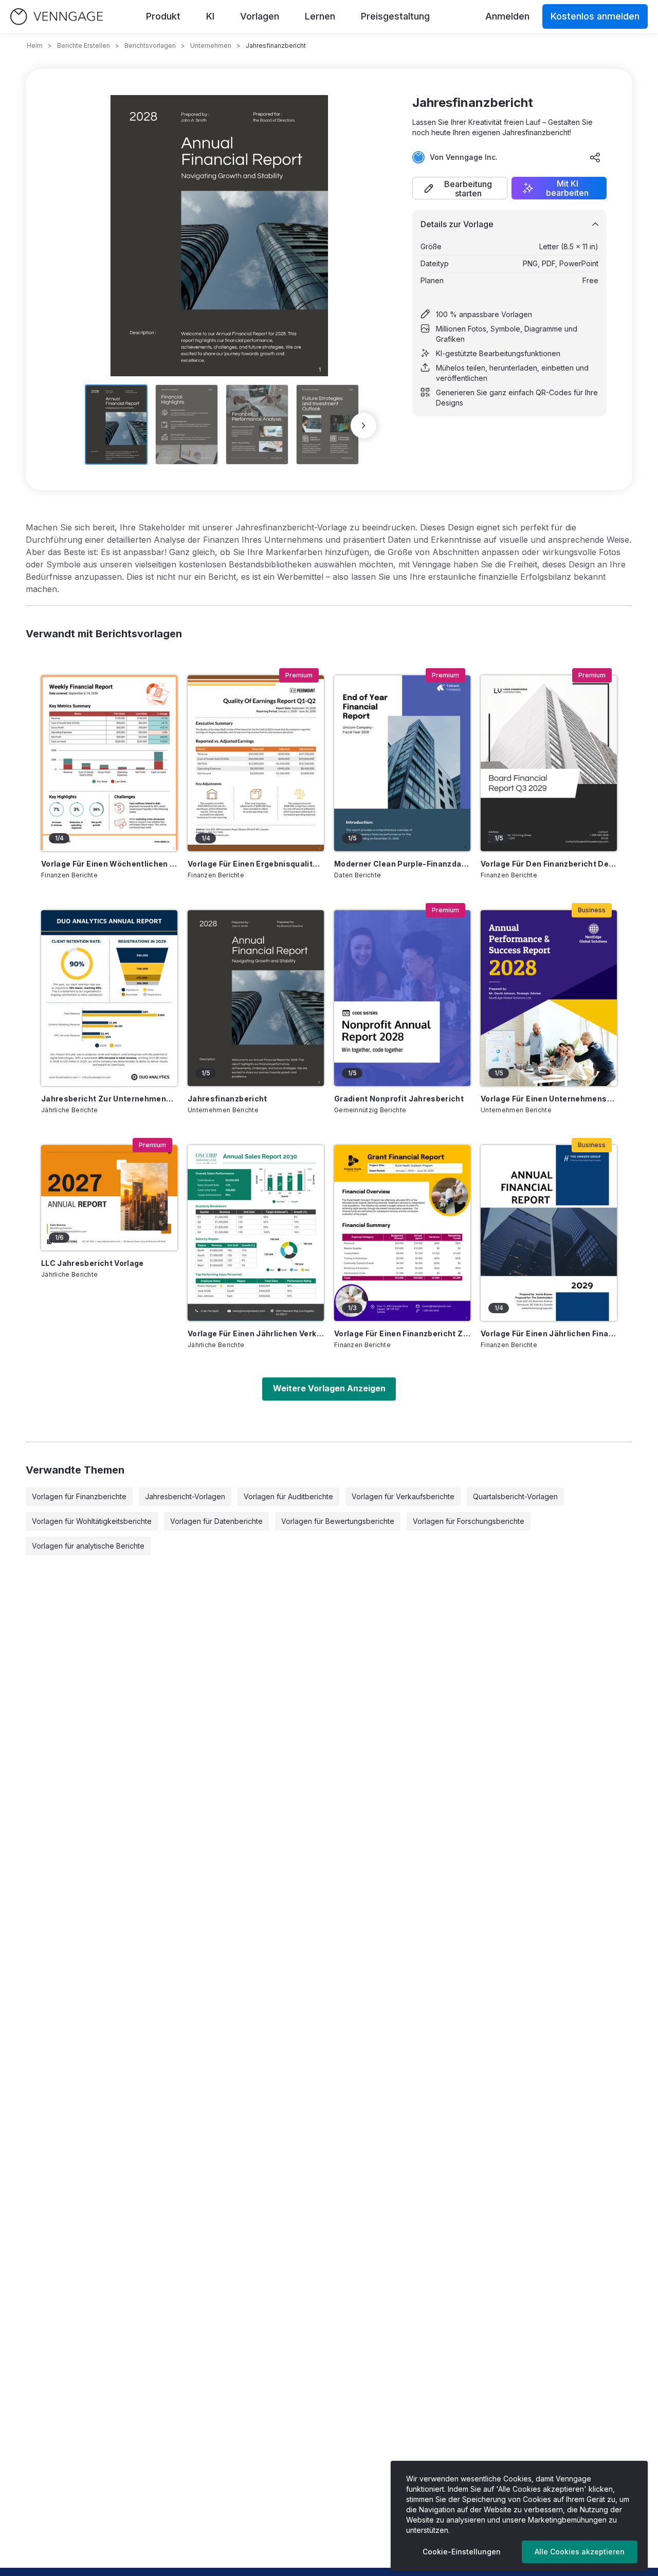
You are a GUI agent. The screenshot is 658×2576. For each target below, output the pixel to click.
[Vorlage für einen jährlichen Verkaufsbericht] (256, 1233)
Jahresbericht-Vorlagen (185, 1496)
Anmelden (507, 16)
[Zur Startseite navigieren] (57, 17)
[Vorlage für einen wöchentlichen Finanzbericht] (109, 763)
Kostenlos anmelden (595, 16)
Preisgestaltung (395, 16)
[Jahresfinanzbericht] (256, 998)
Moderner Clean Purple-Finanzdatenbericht (402, 864)
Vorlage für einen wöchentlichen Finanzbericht (109, 864)
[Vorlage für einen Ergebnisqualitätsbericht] (256, 763)
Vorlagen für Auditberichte (288, 1496)
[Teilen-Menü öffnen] (595, 157)
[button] (460, 188)
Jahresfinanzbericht (227, 1099)
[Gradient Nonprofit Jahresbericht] (402, 998)
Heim (35, 45)
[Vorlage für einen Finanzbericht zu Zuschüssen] (402, 1233)
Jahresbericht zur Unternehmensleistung (109, 1099)
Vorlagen (260, 16)
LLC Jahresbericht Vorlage (93, 1263)
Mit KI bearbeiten (567, 188)
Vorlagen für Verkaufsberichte (403, 1496)
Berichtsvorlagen (150, 45)
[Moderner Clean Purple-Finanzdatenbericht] (402, 763)
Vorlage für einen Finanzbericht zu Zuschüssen (402, 1333)
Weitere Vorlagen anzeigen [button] (329, 1388)
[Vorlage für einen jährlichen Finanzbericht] (549, 1233)
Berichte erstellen (84, 45)
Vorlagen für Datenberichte (216, 1521)
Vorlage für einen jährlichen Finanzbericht (549, 1333)
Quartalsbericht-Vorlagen (515, 1496)
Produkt (163, 16)
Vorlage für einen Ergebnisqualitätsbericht (256, 864)
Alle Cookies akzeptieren (580, 2552)
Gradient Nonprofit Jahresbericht (399, 1099)
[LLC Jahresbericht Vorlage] (109, 1198)
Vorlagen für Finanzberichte (79, 1496)
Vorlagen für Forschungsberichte (469, 1521)
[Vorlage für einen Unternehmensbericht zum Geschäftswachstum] (549, 998)
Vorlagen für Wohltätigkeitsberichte (92, 1521)
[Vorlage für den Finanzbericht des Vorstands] (549, 763)
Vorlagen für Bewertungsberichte (338, 1521)
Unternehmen (211, 45)
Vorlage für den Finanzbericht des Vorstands (549, 864)
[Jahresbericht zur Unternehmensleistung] (109, 998)
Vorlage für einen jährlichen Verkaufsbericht (256, 1333)
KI (210, 16)
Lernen (320, 16)
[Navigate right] (363, 426)
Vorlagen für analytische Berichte (88, 1546)
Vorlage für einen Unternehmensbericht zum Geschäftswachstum (549, 1099)
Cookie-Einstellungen (462, 2552)
